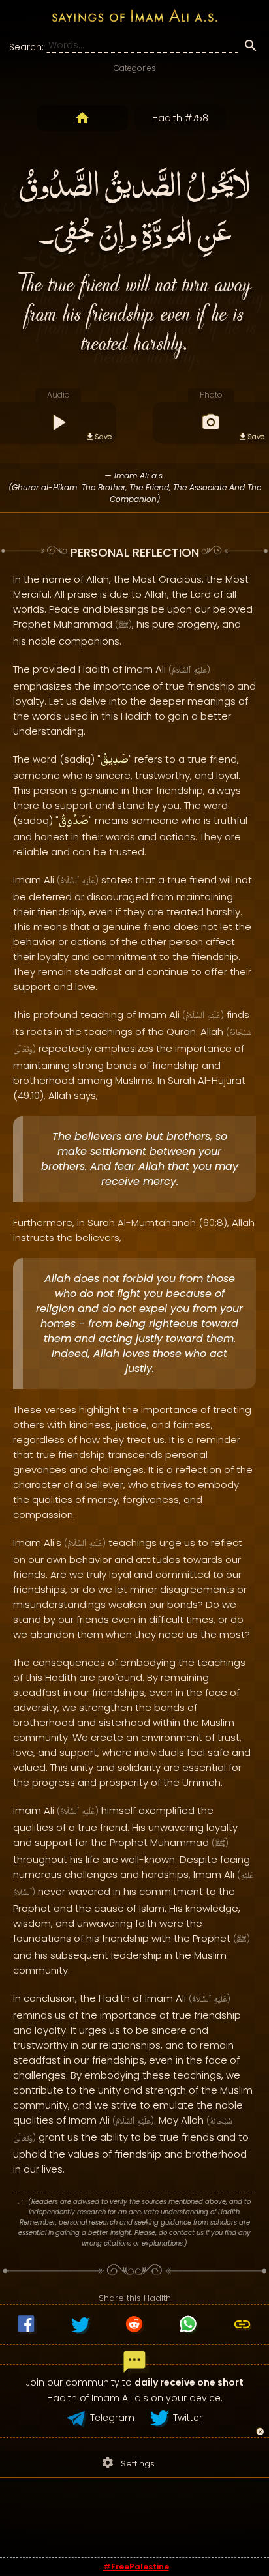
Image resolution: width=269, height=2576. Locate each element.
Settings (128, 2463)
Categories (135, 68)
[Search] (251, 48)
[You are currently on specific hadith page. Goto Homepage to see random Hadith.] (82, 118)
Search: (26, 47)
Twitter (188, 2418)
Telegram (112, 2418)
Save (103, 437)
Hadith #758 (180, 118)
